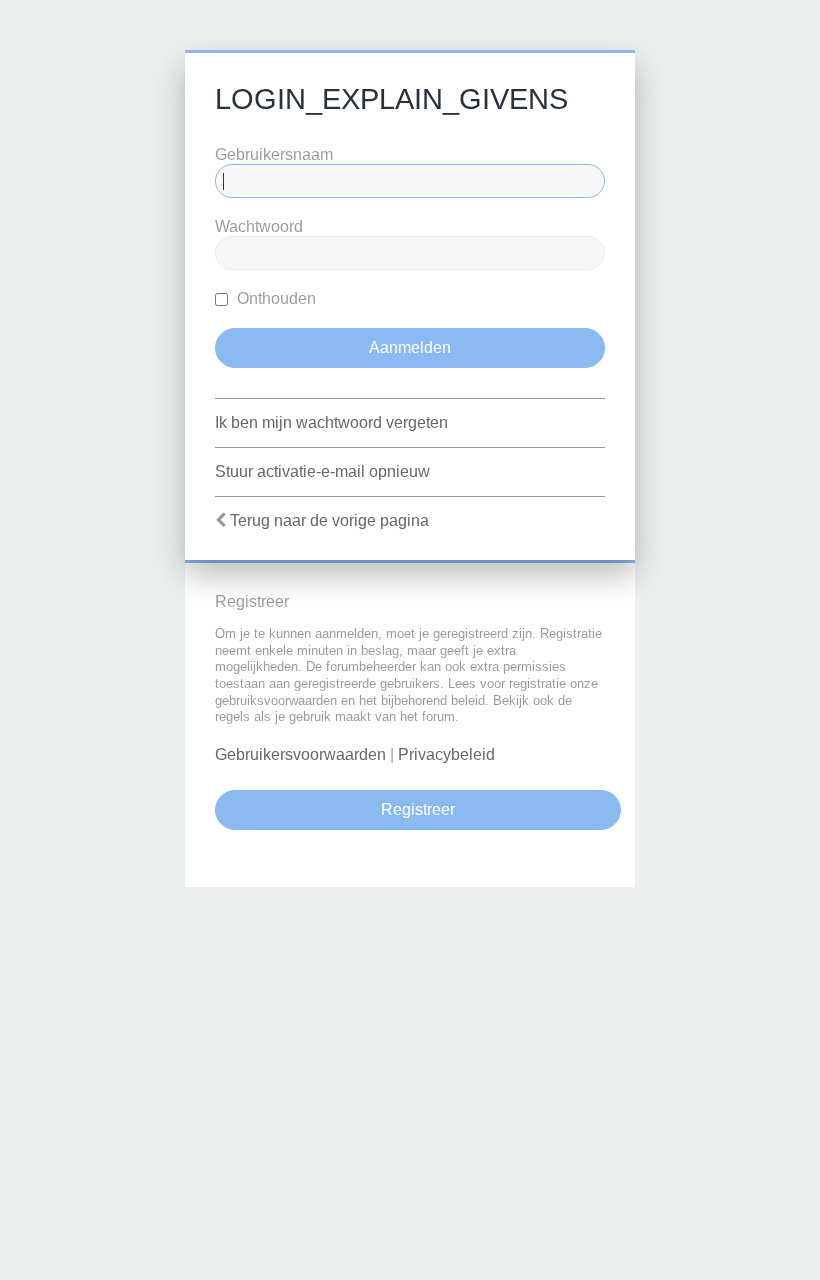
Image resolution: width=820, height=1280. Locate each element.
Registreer (418, 809)
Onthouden (274, 298)
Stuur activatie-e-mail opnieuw (322, 471)
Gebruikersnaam (274, 154)
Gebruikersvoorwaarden (300, 754)
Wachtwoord (259, 226)
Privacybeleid (446, 754)
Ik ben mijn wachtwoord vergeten (331, 422)
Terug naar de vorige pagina (329, 520)
